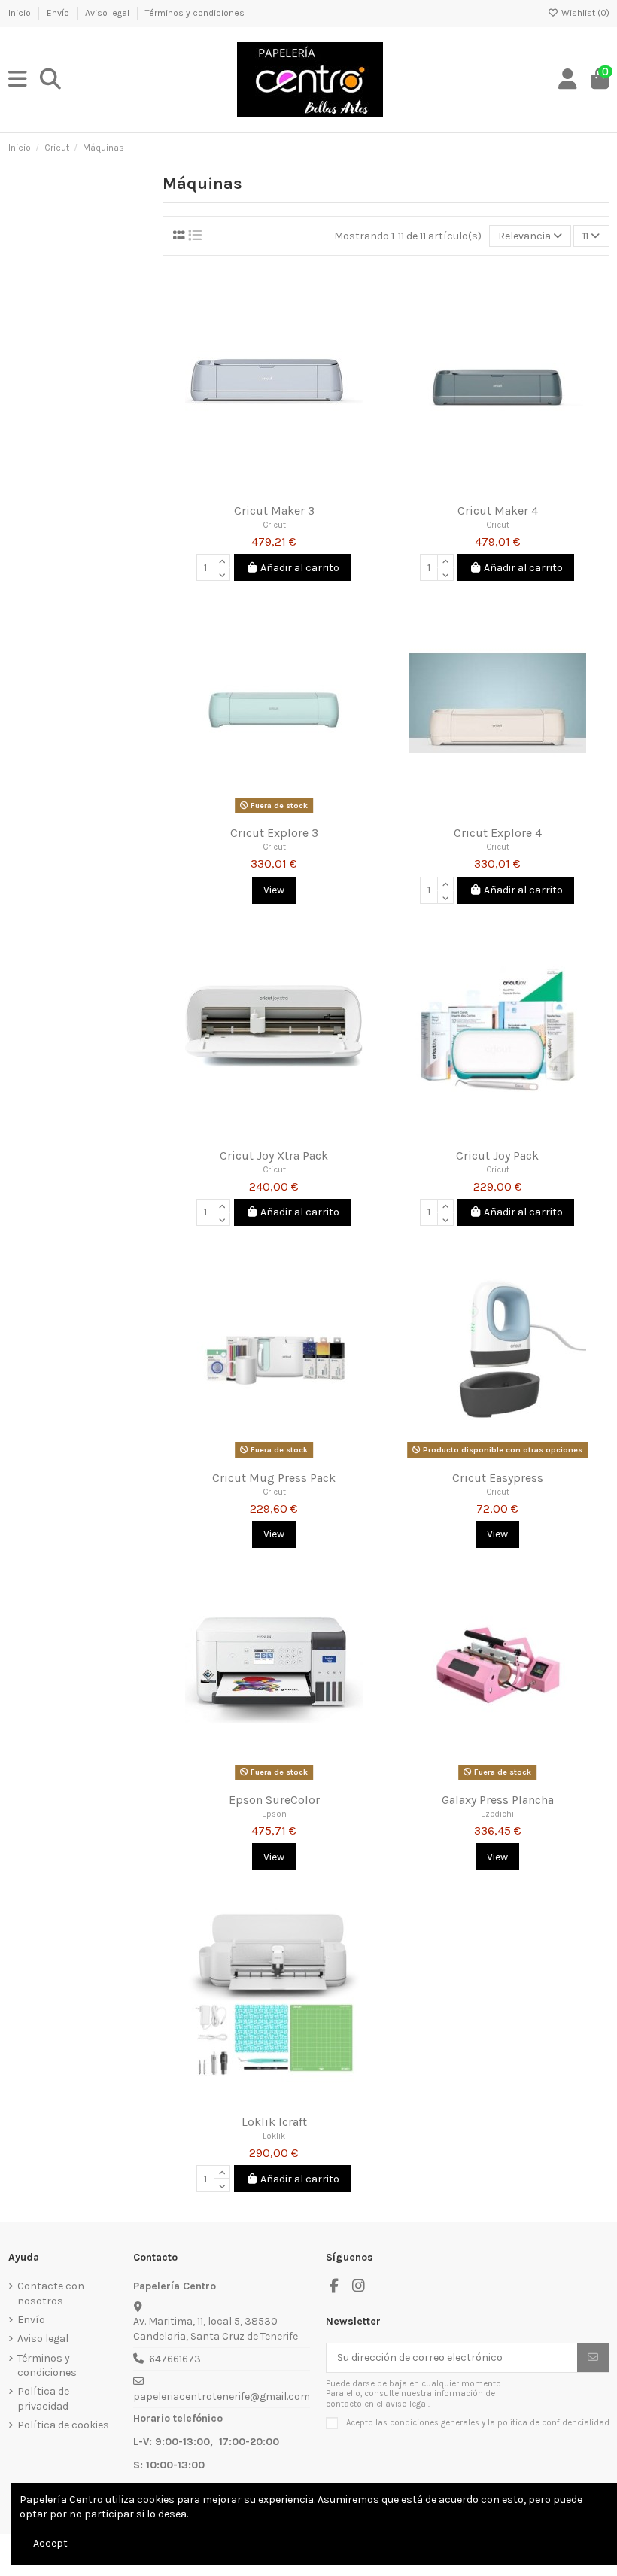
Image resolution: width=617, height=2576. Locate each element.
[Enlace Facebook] (335, 2286)
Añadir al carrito (300, 568)
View (274, 890)
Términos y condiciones (195, 13)
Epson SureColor (274, 1800)
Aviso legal (108, 13)
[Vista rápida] (295, 491)
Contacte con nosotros (51, 2293)
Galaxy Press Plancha (498, 1800)
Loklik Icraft (274, 2122)
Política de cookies (63, 2425)
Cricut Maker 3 (274, 511)
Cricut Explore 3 (274, 833)
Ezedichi (497, 1814)
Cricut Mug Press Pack (274, 1478)
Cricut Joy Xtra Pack (274, 1156)
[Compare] (273, 491)
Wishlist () (584, 13)
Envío (59, 13)
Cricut (274, 525)
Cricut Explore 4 (498, 833)
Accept (50, 2543)
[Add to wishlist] (252, 491)
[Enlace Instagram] (359, 2286)
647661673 (175, 2359)
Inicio (21, 13)
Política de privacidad (43, 2399)
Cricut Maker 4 (498, 511)
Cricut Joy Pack (497, 1156)
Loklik (274, 2136)
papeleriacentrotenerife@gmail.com (222, 2397)
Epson (274, 1814)
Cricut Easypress (498, 1478)
